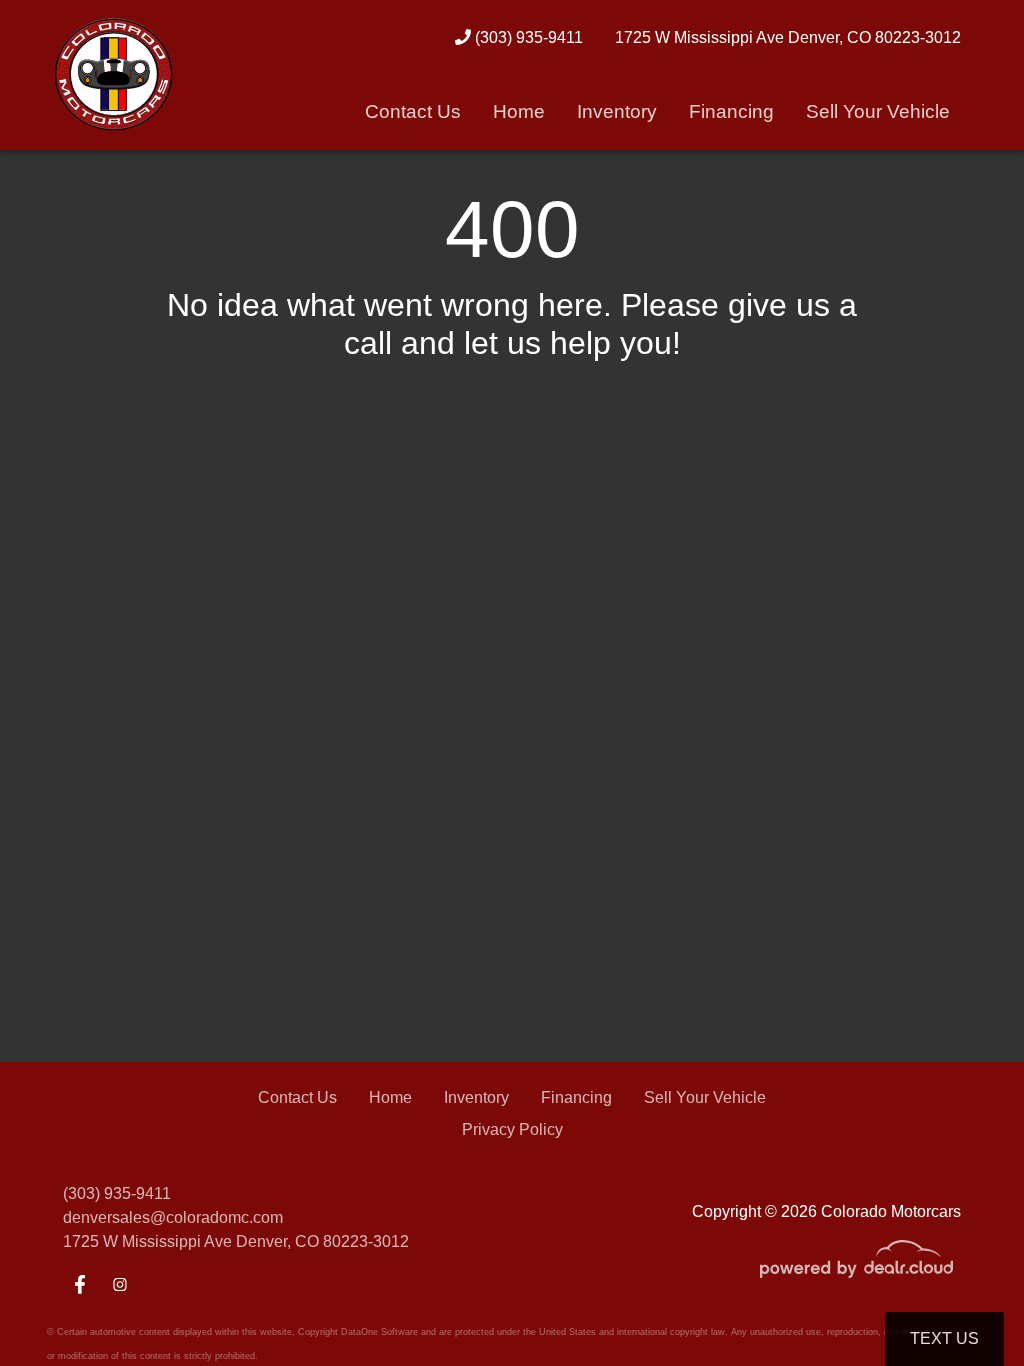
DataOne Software (379, 1332)
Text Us (944, 1338)
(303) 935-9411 (527, 37)
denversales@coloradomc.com (173, 1217)
